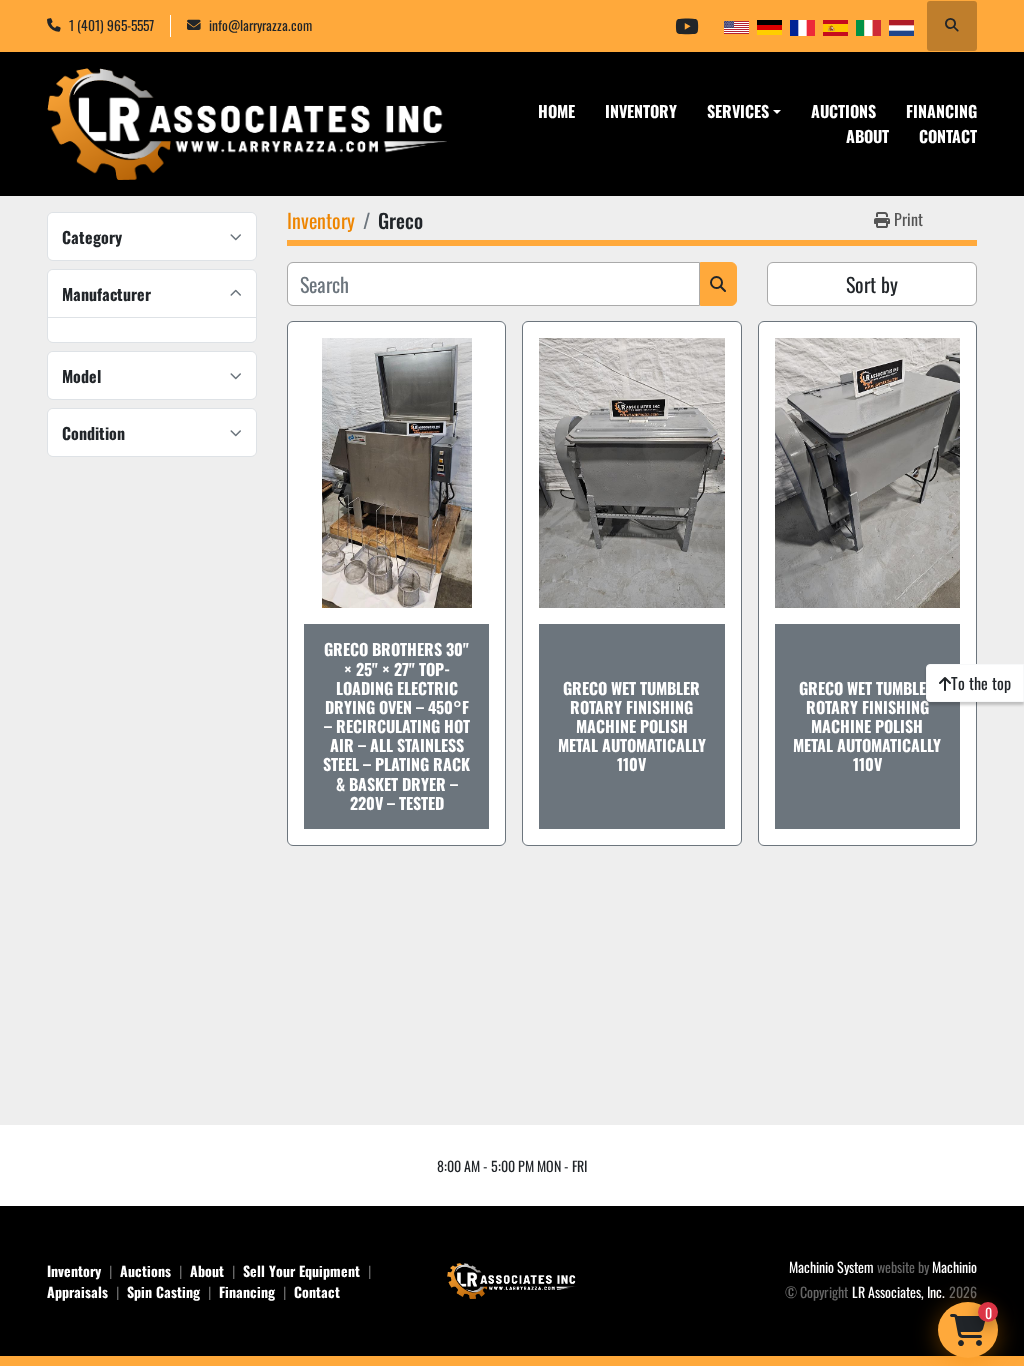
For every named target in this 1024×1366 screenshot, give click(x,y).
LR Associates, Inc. (898, 1291)
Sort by (872, 284)
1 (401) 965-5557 (111, 25)
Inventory (641, 111)
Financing (941, 111)
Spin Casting (163, 1291)
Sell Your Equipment (301, 1270)
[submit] (718, 284)
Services (738, 111)
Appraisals (77, 1291)
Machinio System (831, 1266)
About (867, 136)
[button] (744, 111)
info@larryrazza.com (260, 25)
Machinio (954, 1266)
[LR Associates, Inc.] (512, 1278)
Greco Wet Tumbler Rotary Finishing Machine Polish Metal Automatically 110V (632, 726)
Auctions (843, 111)
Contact (948, 136)
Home (556, 111)
